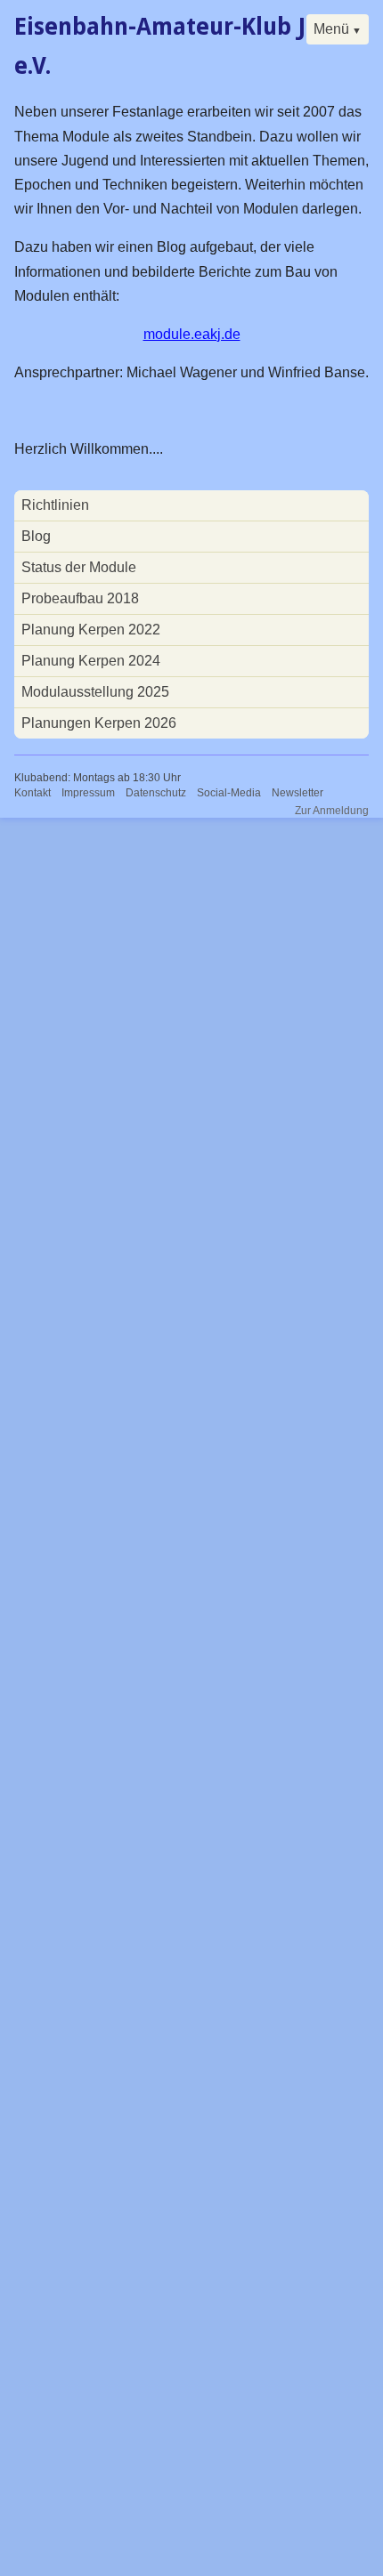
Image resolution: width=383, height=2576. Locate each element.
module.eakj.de (192, 334)
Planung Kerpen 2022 (91, 630)
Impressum (88, 793)
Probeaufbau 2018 (80, 598)
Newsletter (297, 793)
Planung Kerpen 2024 (91, 661)
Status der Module (79, 567)
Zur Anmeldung (332, 811)
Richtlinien (55, 505)
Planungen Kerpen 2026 (99, 723)
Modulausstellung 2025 (95, 692)
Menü (331, 29)
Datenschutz (156, 793)
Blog (36, 536)
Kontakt (33, 793)
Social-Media (229, 793)
